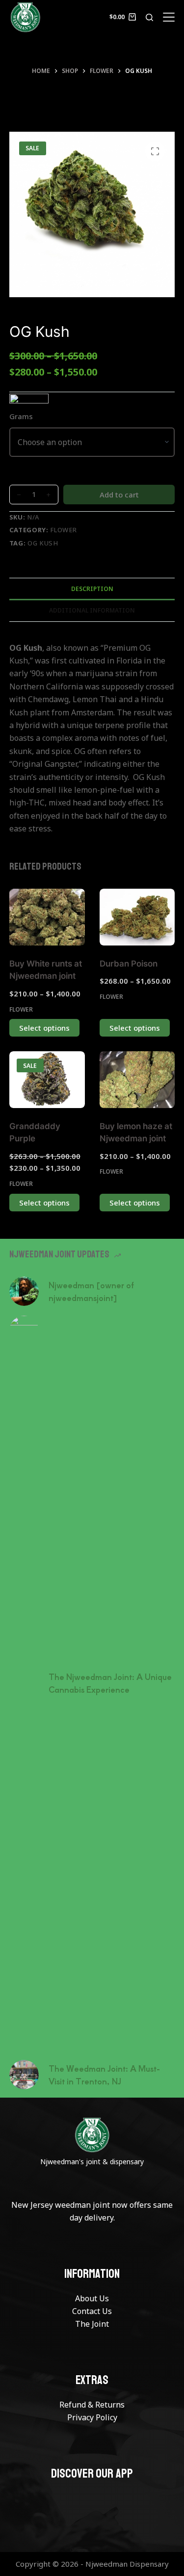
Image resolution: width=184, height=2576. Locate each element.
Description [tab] (92, 589)
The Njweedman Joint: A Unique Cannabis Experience (110, 1683)
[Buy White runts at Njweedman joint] (47, 917)
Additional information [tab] (92, 610)
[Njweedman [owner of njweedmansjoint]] (24, 1291)
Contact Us (92, 2311)
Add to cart (119, 495)
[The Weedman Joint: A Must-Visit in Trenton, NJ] (24, 2075)
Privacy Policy (92, 2417)
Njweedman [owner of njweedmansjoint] (91, 1291)
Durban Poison (129, 964)
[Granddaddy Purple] (47, 1079)
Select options (44, 1028)
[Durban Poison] (137, 917)
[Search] (149, 17)
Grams (21, 416)
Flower (64, 530)
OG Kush (43, 543)
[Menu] (169, 17)
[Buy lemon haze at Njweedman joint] (137, 1079)
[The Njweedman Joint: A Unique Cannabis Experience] (24, 1683)
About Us (92, 2298)
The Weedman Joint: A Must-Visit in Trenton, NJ (104, 2075)
